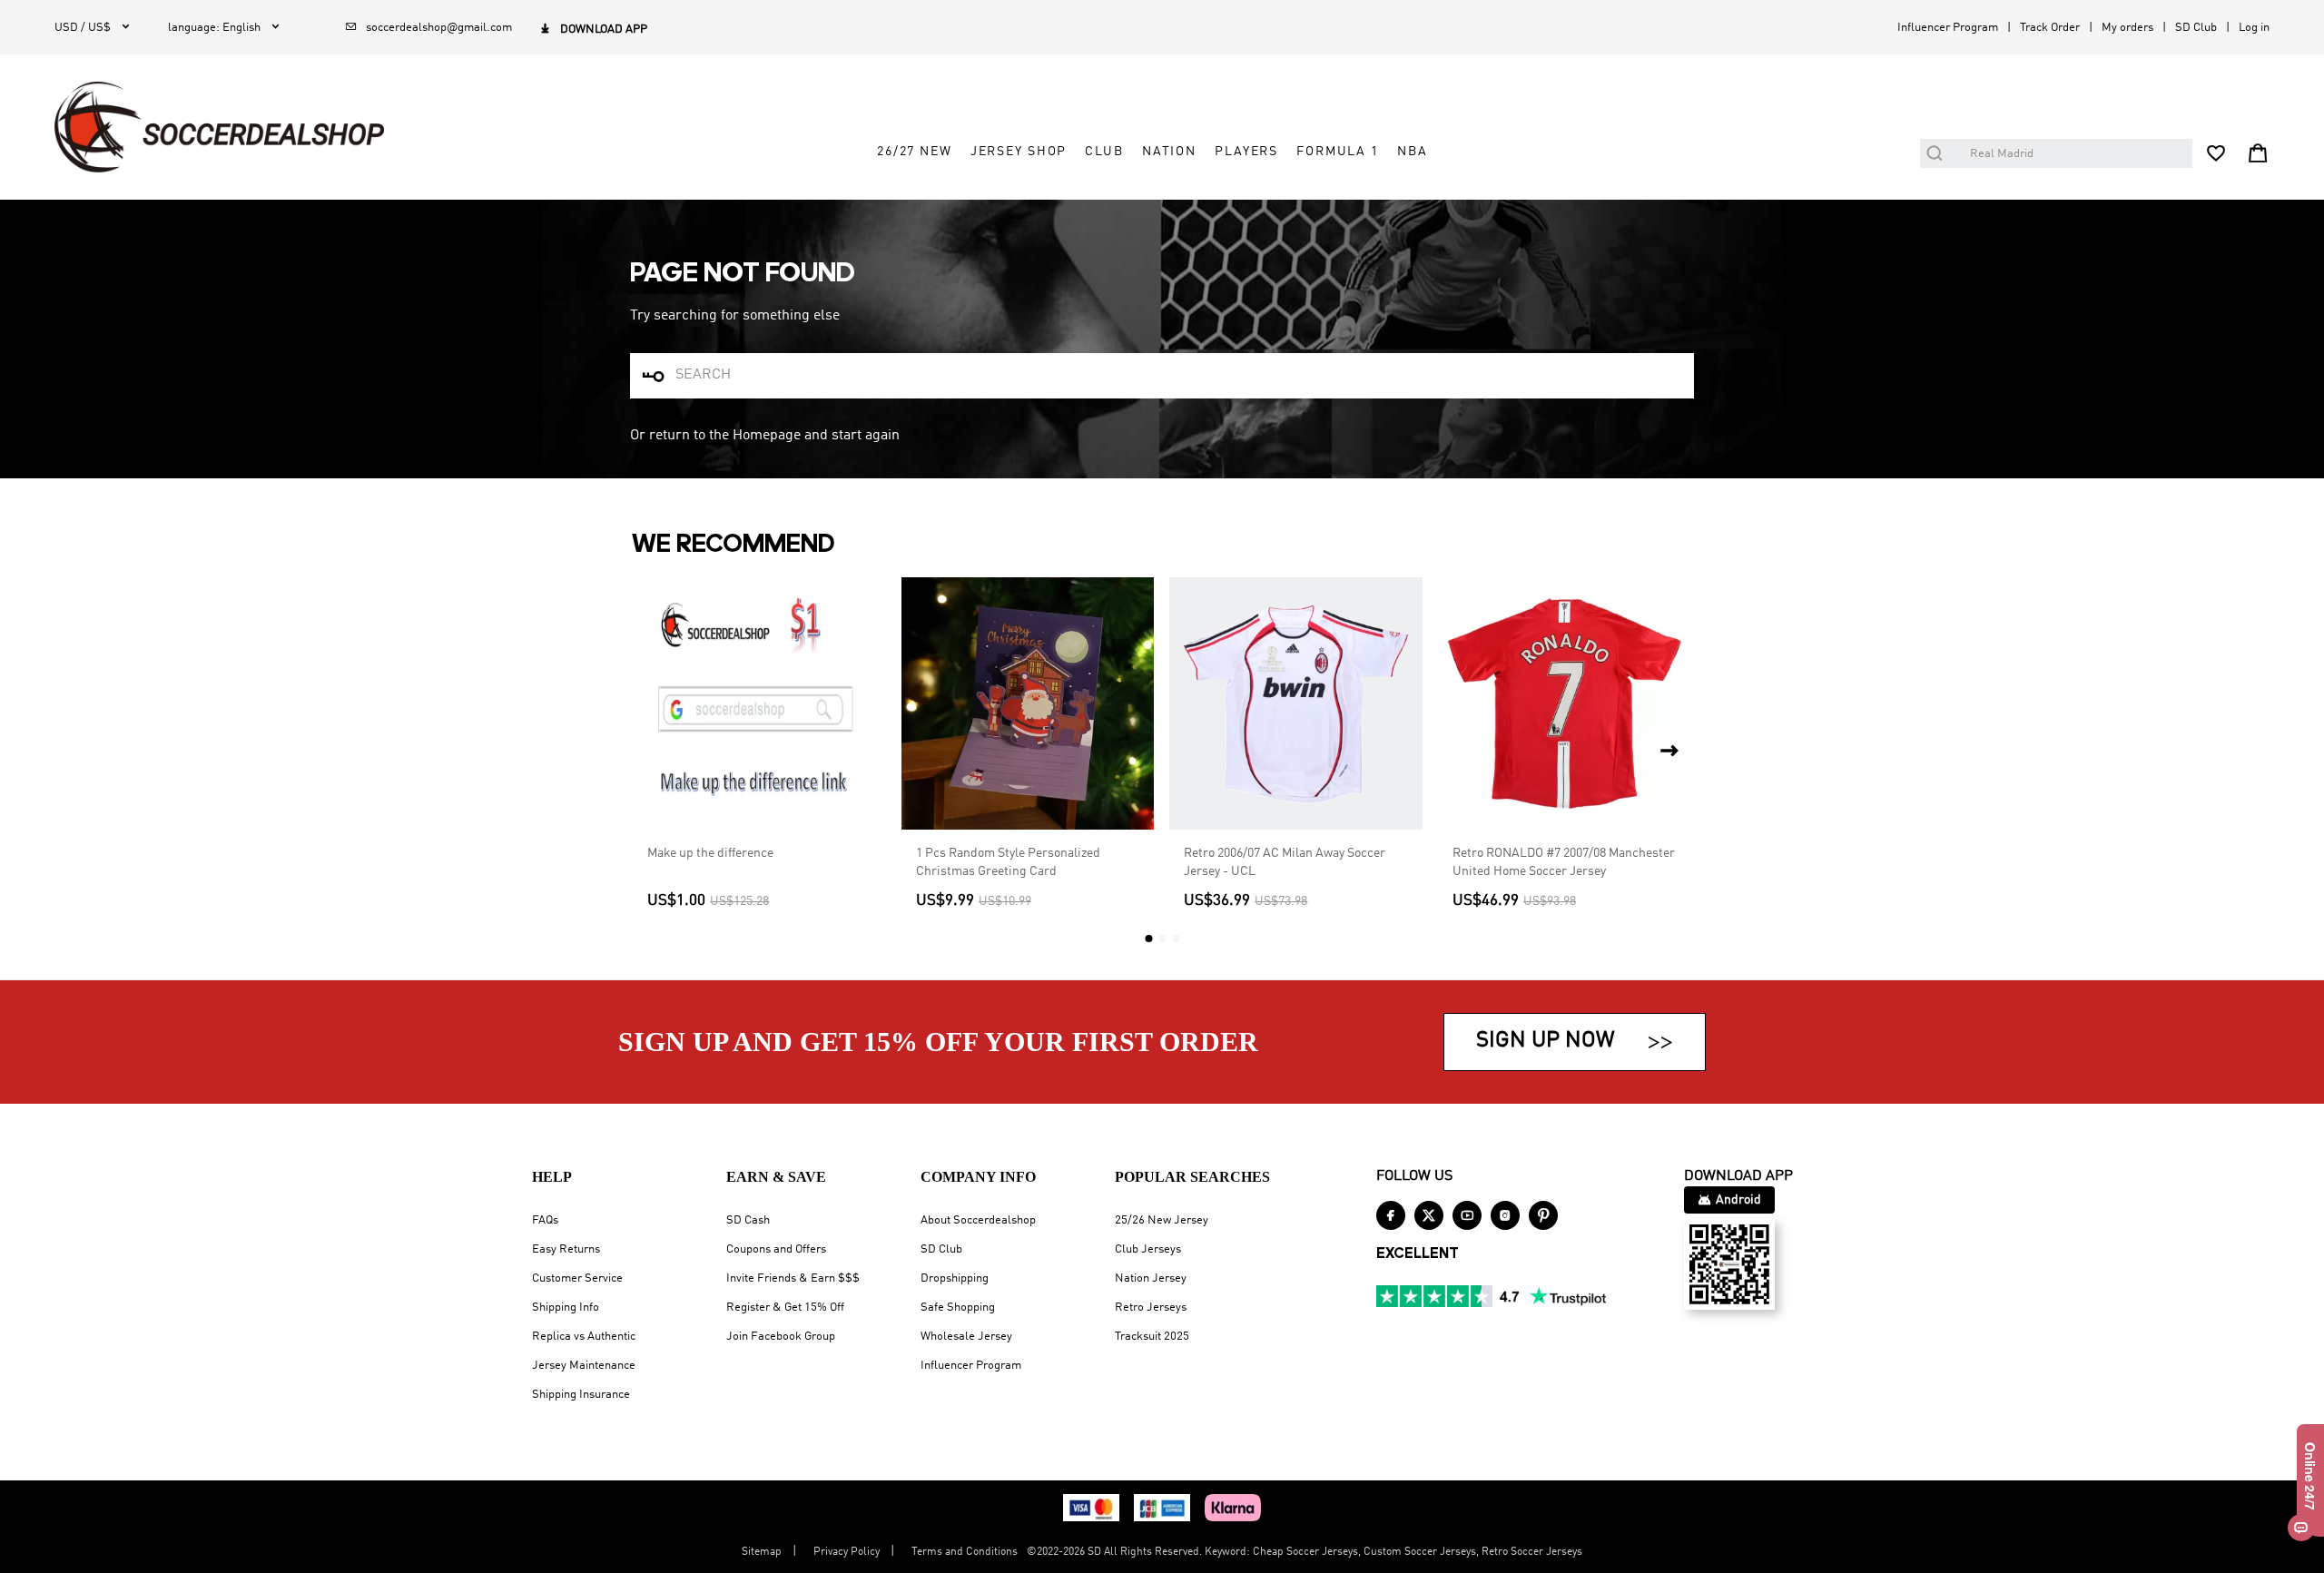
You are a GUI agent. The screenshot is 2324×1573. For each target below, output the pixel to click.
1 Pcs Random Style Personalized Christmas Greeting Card (1008, 862)
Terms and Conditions (965, 1552)
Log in (2254, 28)
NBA (1413, 152)
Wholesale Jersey (966, 1337)
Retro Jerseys (1151, 1308)
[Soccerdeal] (219, 127)
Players (1246, 152)
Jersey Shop (1019, 152)
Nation (1169, 152)
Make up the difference (710, 853)
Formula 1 (1338, 152)
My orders (2127, 28)
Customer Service (577, 1278)
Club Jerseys (1148, 1249)
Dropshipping (955, 1278)
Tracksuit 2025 (1152, 1337)
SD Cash (748, 1220)
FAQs (545, 1220)
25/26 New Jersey (1162, 1220)
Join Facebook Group (781, 1337)
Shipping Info (566, 1308)
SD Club (2196, 28)
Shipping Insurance (581, 1395)
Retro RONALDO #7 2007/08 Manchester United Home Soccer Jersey (1564, 862)
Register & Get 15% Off (785, 1308)
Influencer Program (1948, 28)
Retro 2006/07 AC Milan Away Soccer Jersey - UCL (1285, 862)
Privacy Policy (847, 1552)
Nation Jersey (1151, 1278)
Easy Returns (566, 1249)
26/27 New (915, 152)
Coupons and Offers (776, 1249)
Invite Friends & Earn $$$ (793, 1278)
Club (1104, 152)
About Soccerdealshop (978, 1220)
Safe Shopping (958, 1308)
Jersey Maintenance (584, 1366)
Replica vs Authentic (584, 1337)
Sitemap (762, 1552)
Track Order (2050, 28)
